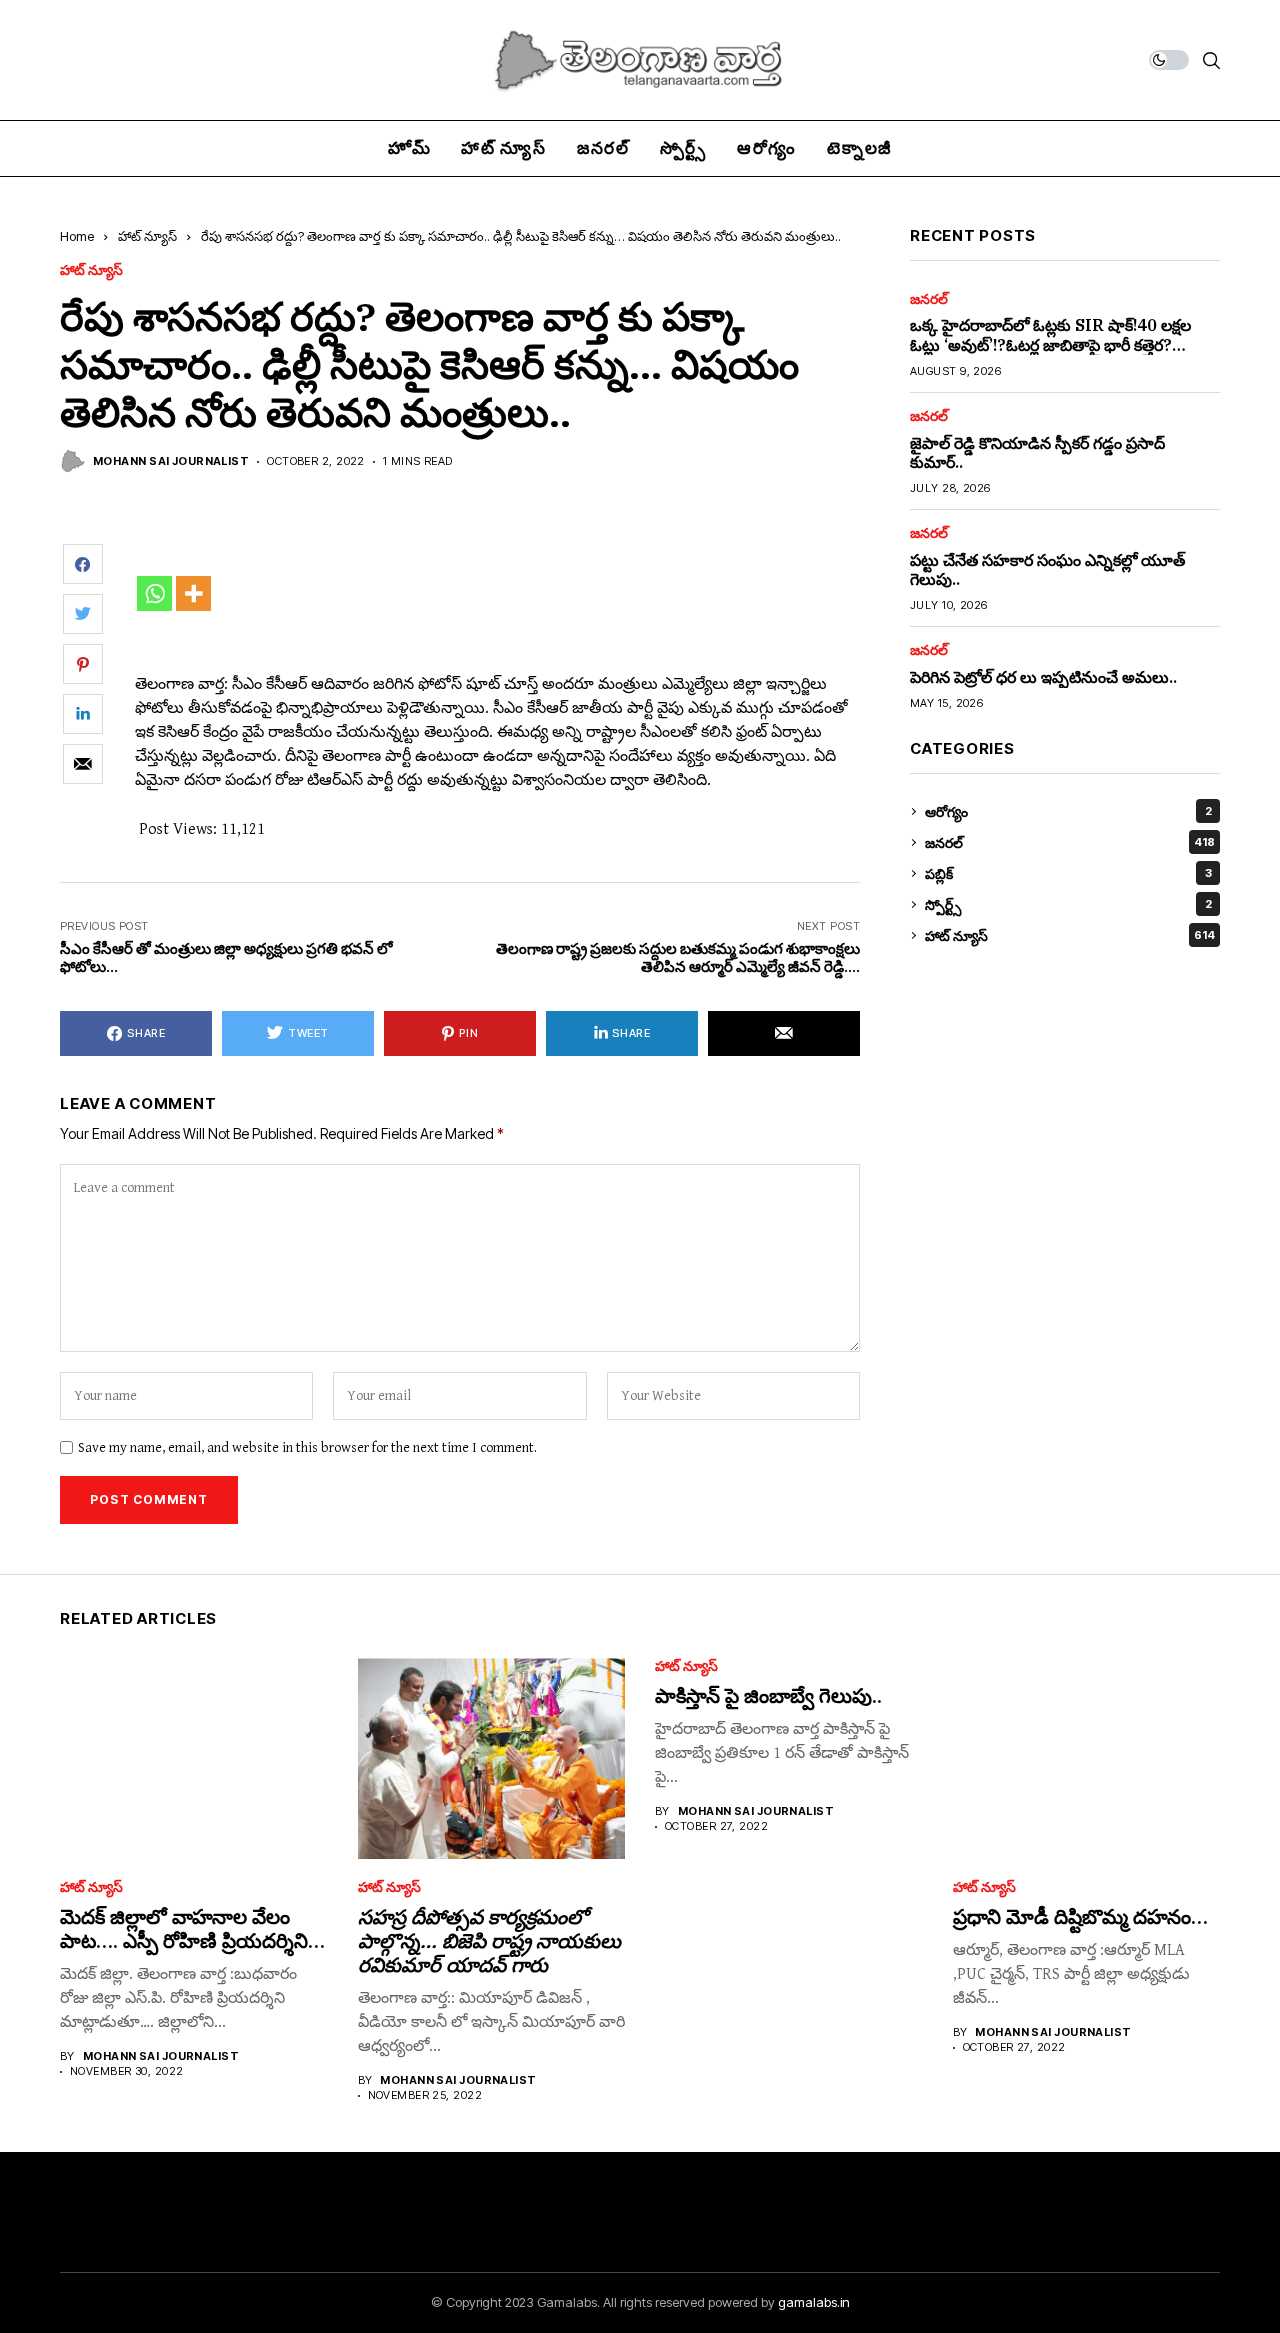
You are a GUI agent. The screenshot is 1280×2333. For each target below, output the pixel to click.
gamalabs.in (814, 2302)
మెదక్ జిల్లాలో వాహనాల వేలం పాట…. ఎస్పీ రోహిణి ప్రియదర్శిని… (192, 1928)
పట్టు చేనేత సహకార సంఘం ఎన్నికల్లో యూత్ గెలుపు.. (1047, 569)
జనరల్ (929, 299)
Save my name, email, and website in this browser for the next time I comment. (307, 1448)
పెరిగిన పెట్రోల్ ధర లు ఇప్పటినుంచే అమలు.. (1043, 677)
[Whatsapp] (154, 593)
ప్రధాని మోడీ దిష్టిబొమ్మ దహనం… (1080, 1916)
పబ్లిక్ (1068, 873)
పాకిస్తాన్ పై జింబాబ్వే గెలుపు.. (768, 1695)
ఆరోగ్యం (1068, 811)
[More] (193, 593)
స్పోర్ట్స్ (1068, 904)
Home (77, 236)
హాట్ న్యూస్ (147, 236)
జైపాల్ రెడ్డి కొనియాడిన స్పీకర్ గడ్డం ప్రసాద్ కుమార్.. (1037, 452)
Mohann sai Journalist (171, 461)
